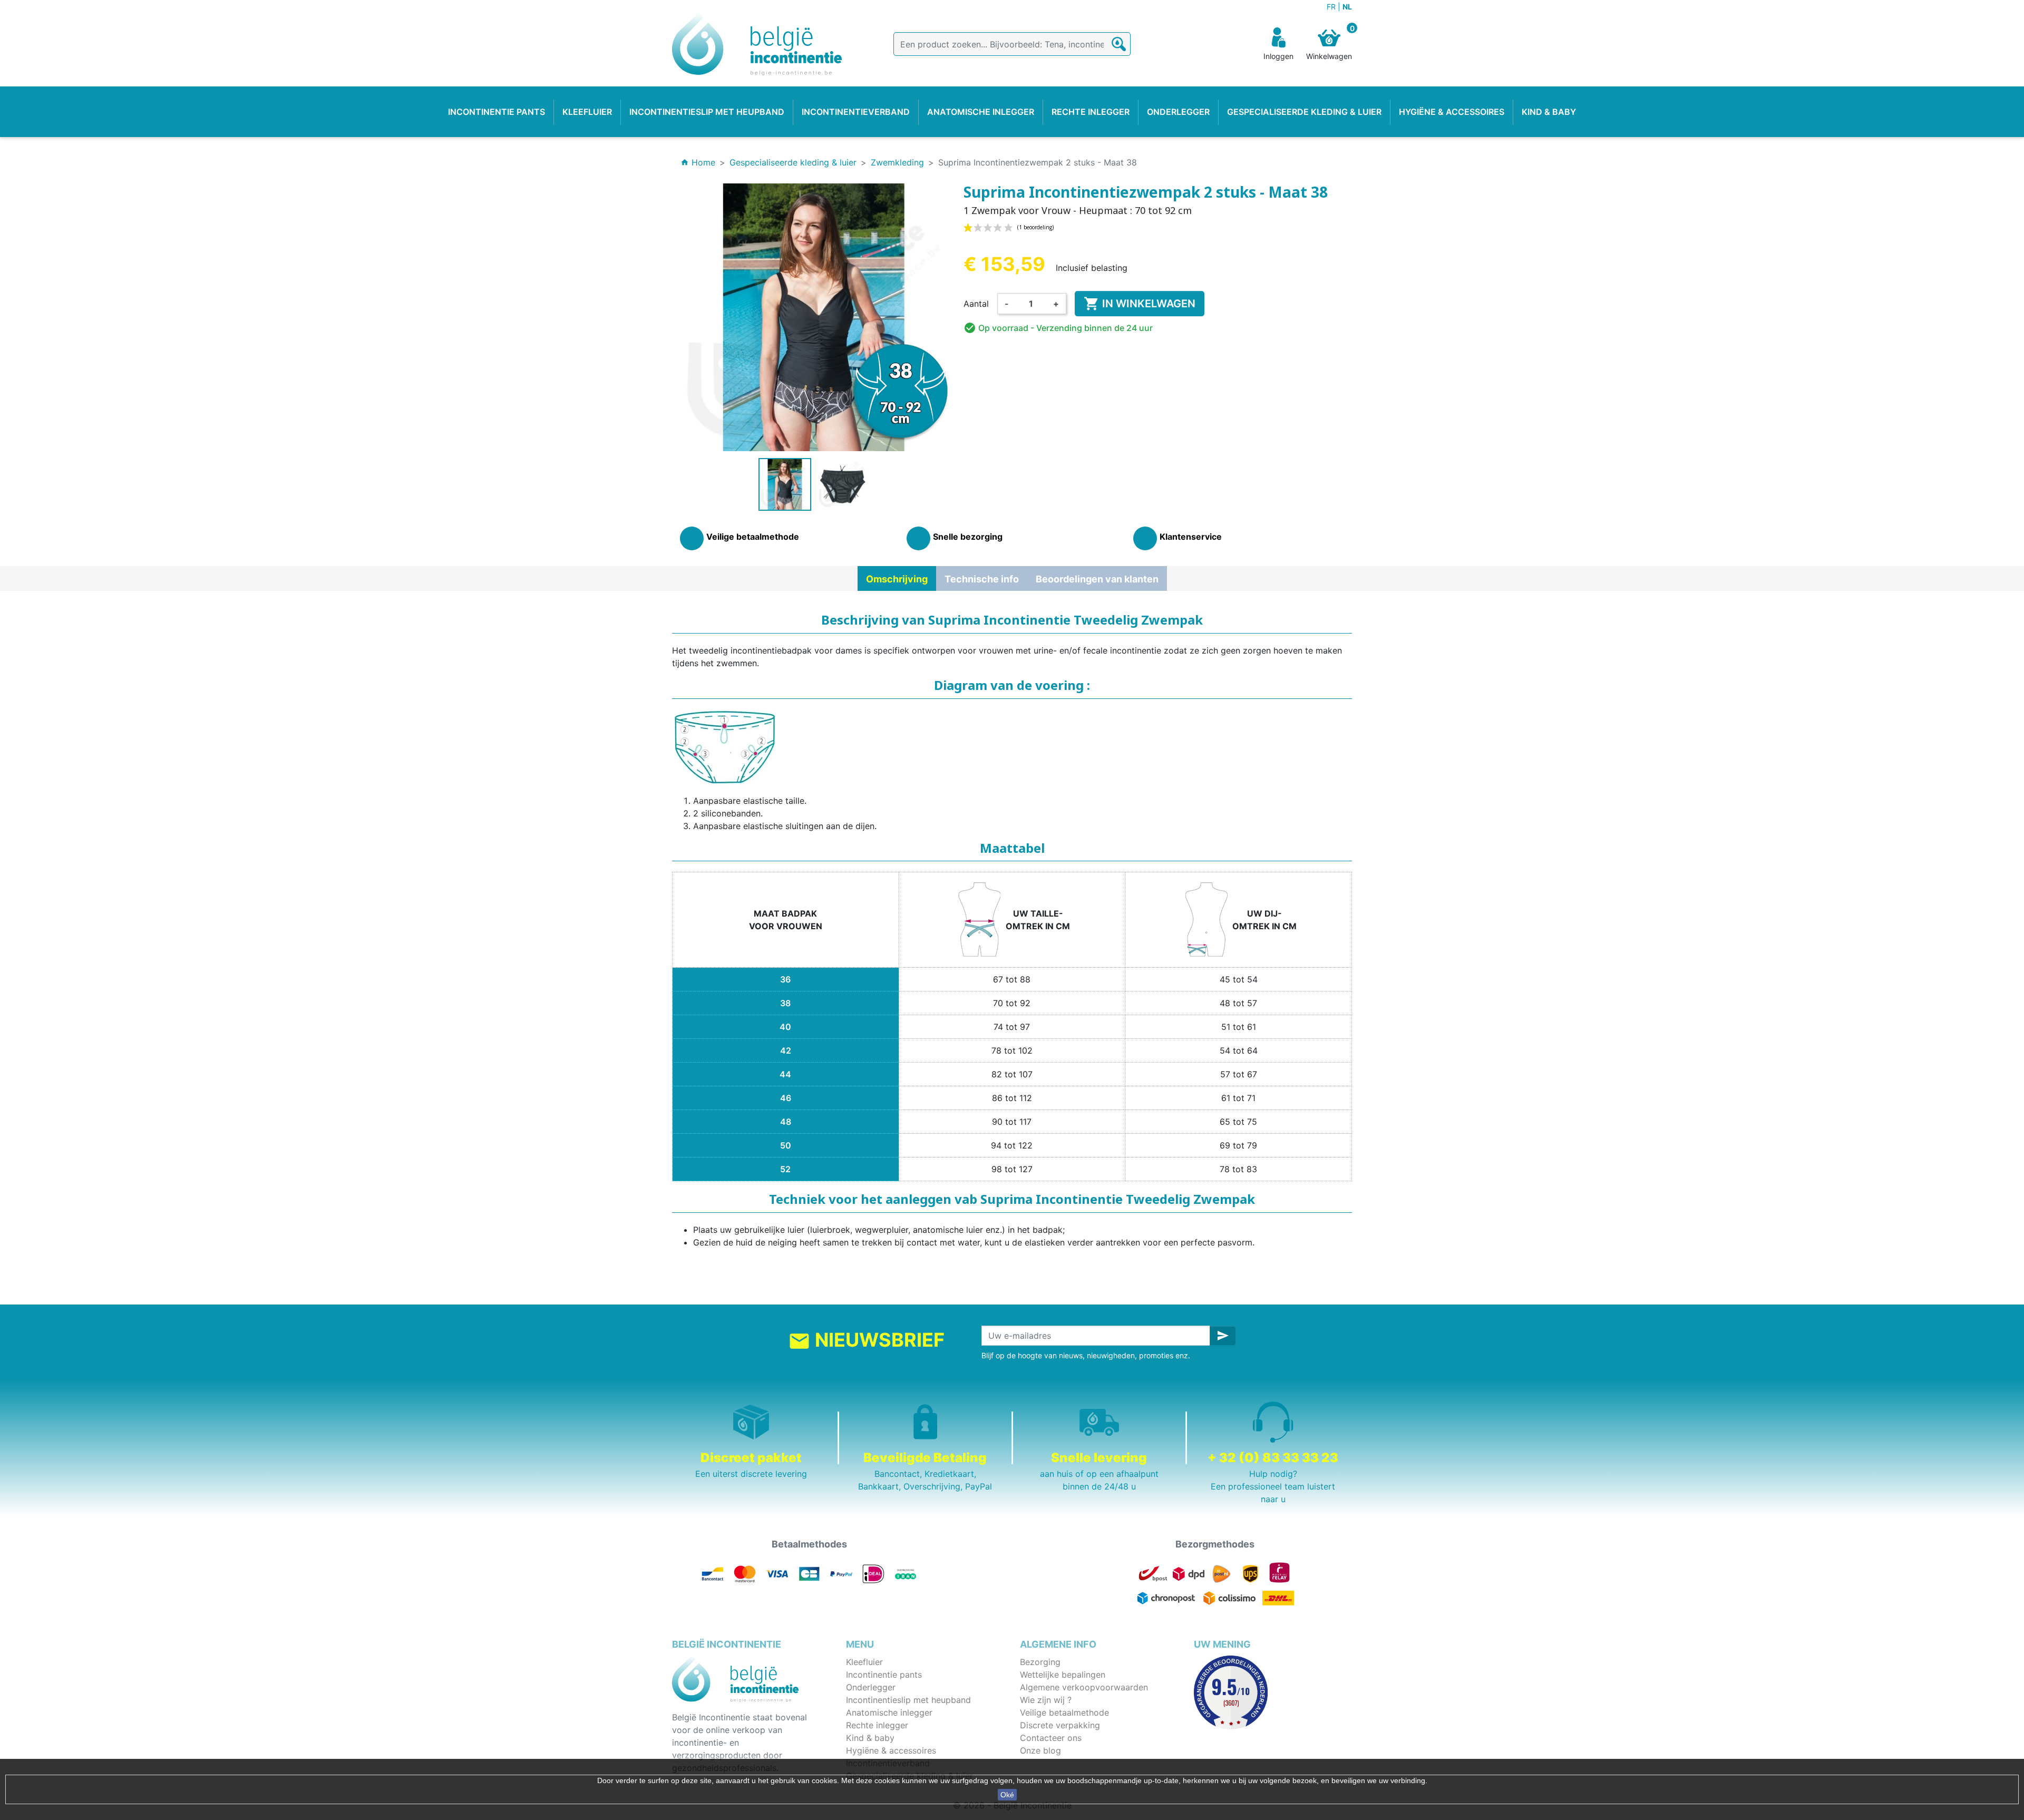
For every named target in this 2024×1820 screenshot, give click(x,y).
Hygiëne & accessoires (891, 1750)
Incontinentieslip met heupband (908, 1700)
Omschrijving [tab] (897, 579)
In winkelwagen (1140, 304)
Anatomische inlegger (889, 1712)
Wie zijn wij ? (1046, 1700)
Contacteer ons (1051, 1738)
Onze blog (1040, 1750)
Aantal (976, 304)
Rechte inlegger (877, 1725)
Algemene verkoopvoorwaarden (1084, 1687)
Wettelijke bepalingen (1063, 1675)
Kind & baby (870, 1738)
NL (1347, 7)
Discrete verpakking (1060, 1725)
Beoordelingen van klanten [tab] (1097, 579)
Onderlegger (871, 1687)
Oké (1007, 1795)
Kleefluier (864, 1662)
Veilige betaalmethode (1064, 1712)
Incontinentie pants (884, 1675)
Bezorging (1040, 1662)
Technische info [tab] (982, 579)
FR (1332, 7)
